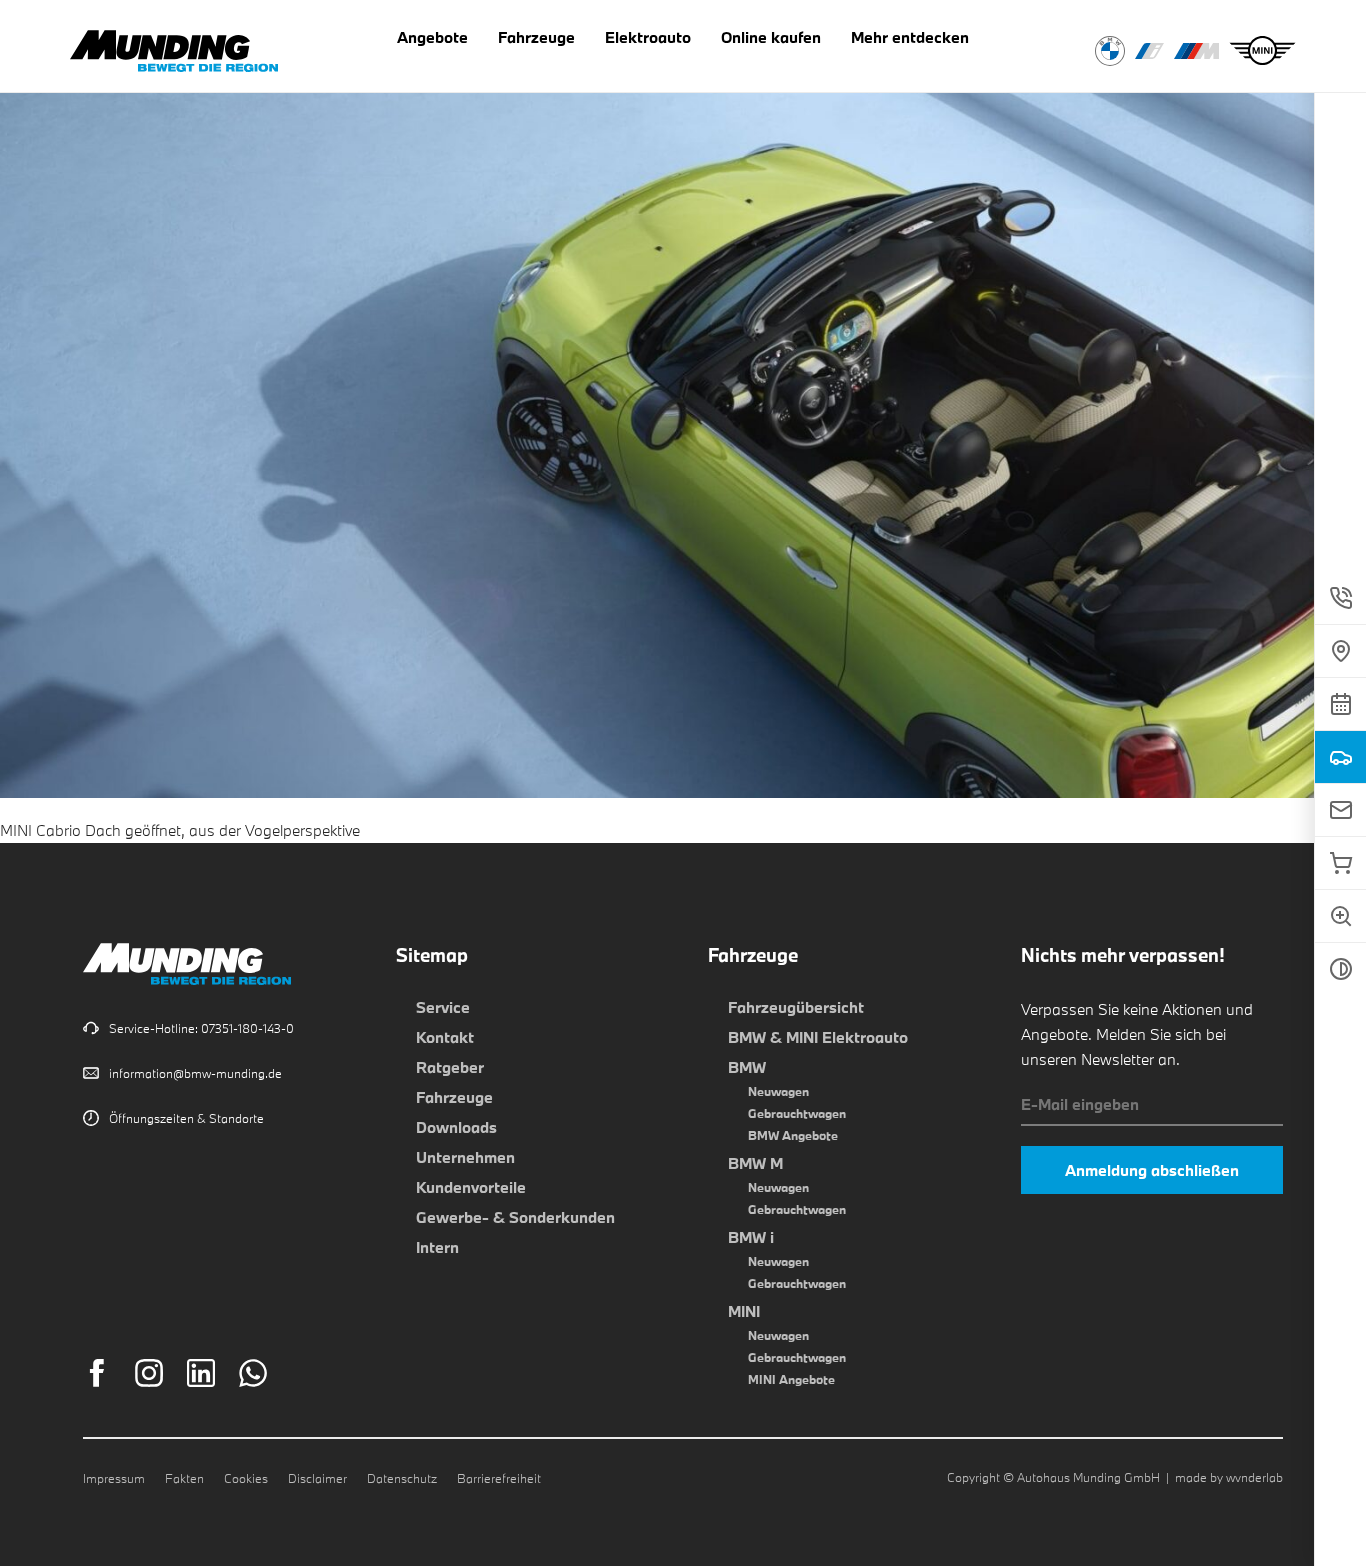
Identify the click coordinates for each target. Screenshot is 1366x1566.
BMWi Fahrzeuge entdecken (1149, 51)
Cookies (246, 1478)
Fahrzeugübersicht (796, 1007)
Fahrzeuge (454, 1097)
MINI (744, 1311)
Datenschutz (402, 1478)
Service (443, 1007)
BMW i (751, 1237)
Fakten (184, 1478)
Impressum (114, 1478)
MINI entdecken (1262, 51)
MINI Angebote (791, 1379)
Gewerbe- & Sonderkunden (515, 1217)
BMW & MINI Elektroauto (818, 1037)
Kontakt (445, 1037)
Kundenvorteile (471, 1187)
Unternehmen (465, 1157)
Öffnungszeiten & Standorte (186, 1118)
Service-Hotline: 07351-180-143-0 (201, 1028)
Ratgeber (450, 1067)
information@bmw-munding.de (195, 1073)
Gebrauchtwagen (797, 1113)
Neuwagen (778, 1091)
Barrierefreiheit (499, 1478)
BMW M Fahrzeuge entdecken (1196, 51)
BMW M (755, 1163)
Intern (437, 1247)
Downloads (456, 1127)
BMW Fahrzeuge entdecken (1110, 51)
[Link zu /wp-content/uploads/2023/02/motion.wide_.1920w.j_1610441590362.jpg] (683, 785)
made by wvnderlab (1229, 1477)
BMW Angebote (793, 1135)
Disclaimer (317, 1478)
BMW (747, 1067)
